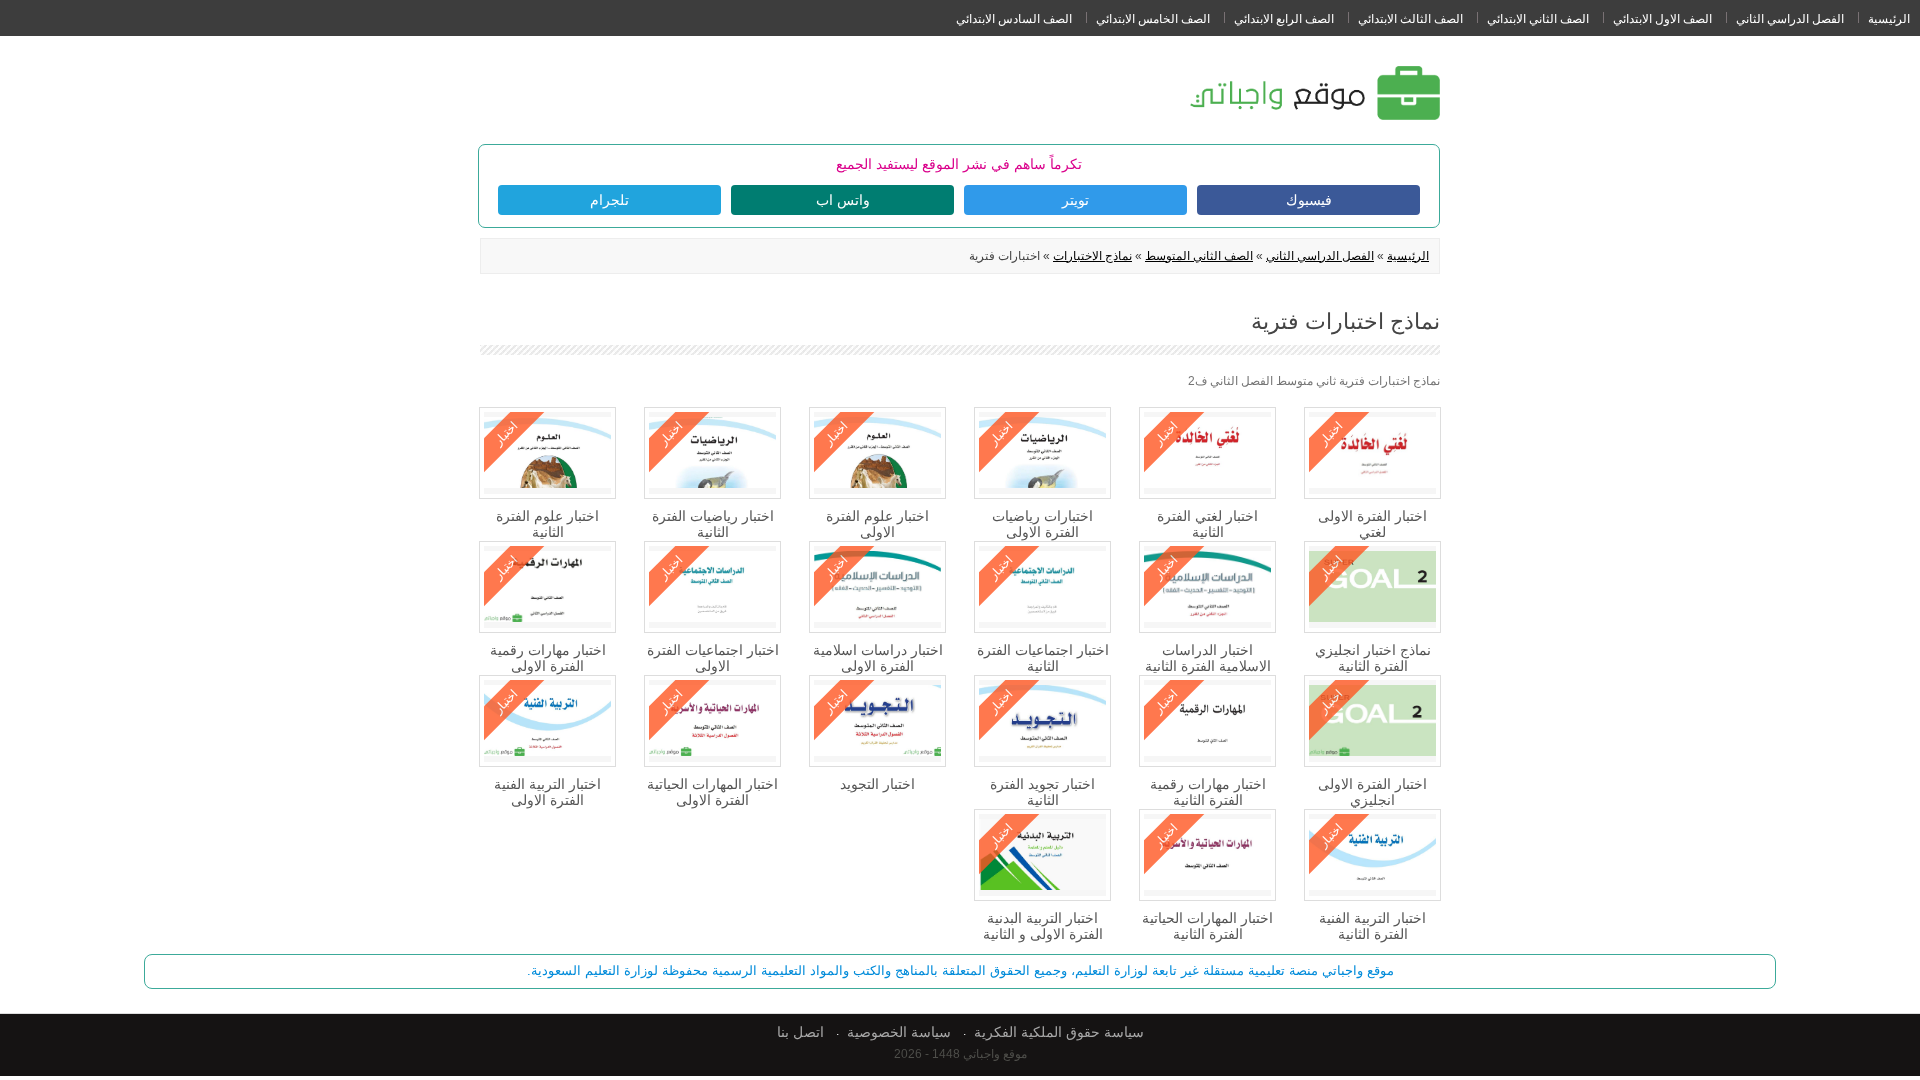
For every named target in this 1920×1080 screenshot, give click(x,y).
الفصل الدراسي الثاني (1790, 19)
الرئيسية (1889, 19)
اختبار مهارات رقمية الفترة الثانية (1208, 792)
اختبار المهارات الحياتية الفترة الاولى (712, 792)
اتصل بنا (800, 1032)
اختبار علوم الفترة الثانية (547, 524)
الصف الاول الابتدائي (1662, 19)
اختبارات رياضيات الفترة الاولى (1042, 524)
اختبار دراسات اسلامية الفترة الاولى (878, 658)
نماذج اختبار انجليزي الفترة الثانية (1373, 658)
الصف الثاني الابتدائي (1538, 19)
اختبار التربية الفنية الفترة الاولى (547, 792)
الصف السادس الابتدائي (1014, 19)
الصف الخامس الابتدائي (1153, 19)
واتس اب (843, 200)
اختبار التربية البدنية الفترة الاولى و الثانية (1043, 926)
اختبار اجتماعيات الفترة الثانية (1043, 658)
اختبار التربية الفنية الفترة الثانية (1372, 926)
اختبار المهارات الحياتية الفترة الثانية (1207, 926)
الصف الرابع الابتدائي (1284, 19)
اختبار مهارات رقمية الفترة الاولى (548, 658)
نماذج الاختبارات (1092, 256)
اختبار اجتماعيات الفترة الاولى (713, 658)
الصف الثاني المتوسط (1199, 256)
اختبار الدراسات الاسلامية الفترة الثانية (1208, 658)
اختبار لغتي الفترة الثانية (1207, 524)
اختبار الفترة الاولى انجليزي (1372, 792)
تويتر (1075, 200)
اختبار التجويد (877, 784)
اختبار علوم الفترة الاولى (877, 524)
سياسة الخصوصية (899, 1032)
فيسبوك (1309, 200)
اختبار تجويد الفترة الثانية (1042, 792)
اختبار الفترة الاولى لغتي (1372, 524)
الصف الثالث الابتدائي (1410, 19)
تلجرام (609, 200)
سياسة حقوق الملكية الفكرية (1059, 1032)
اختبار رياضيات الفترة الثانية (713, 524)
